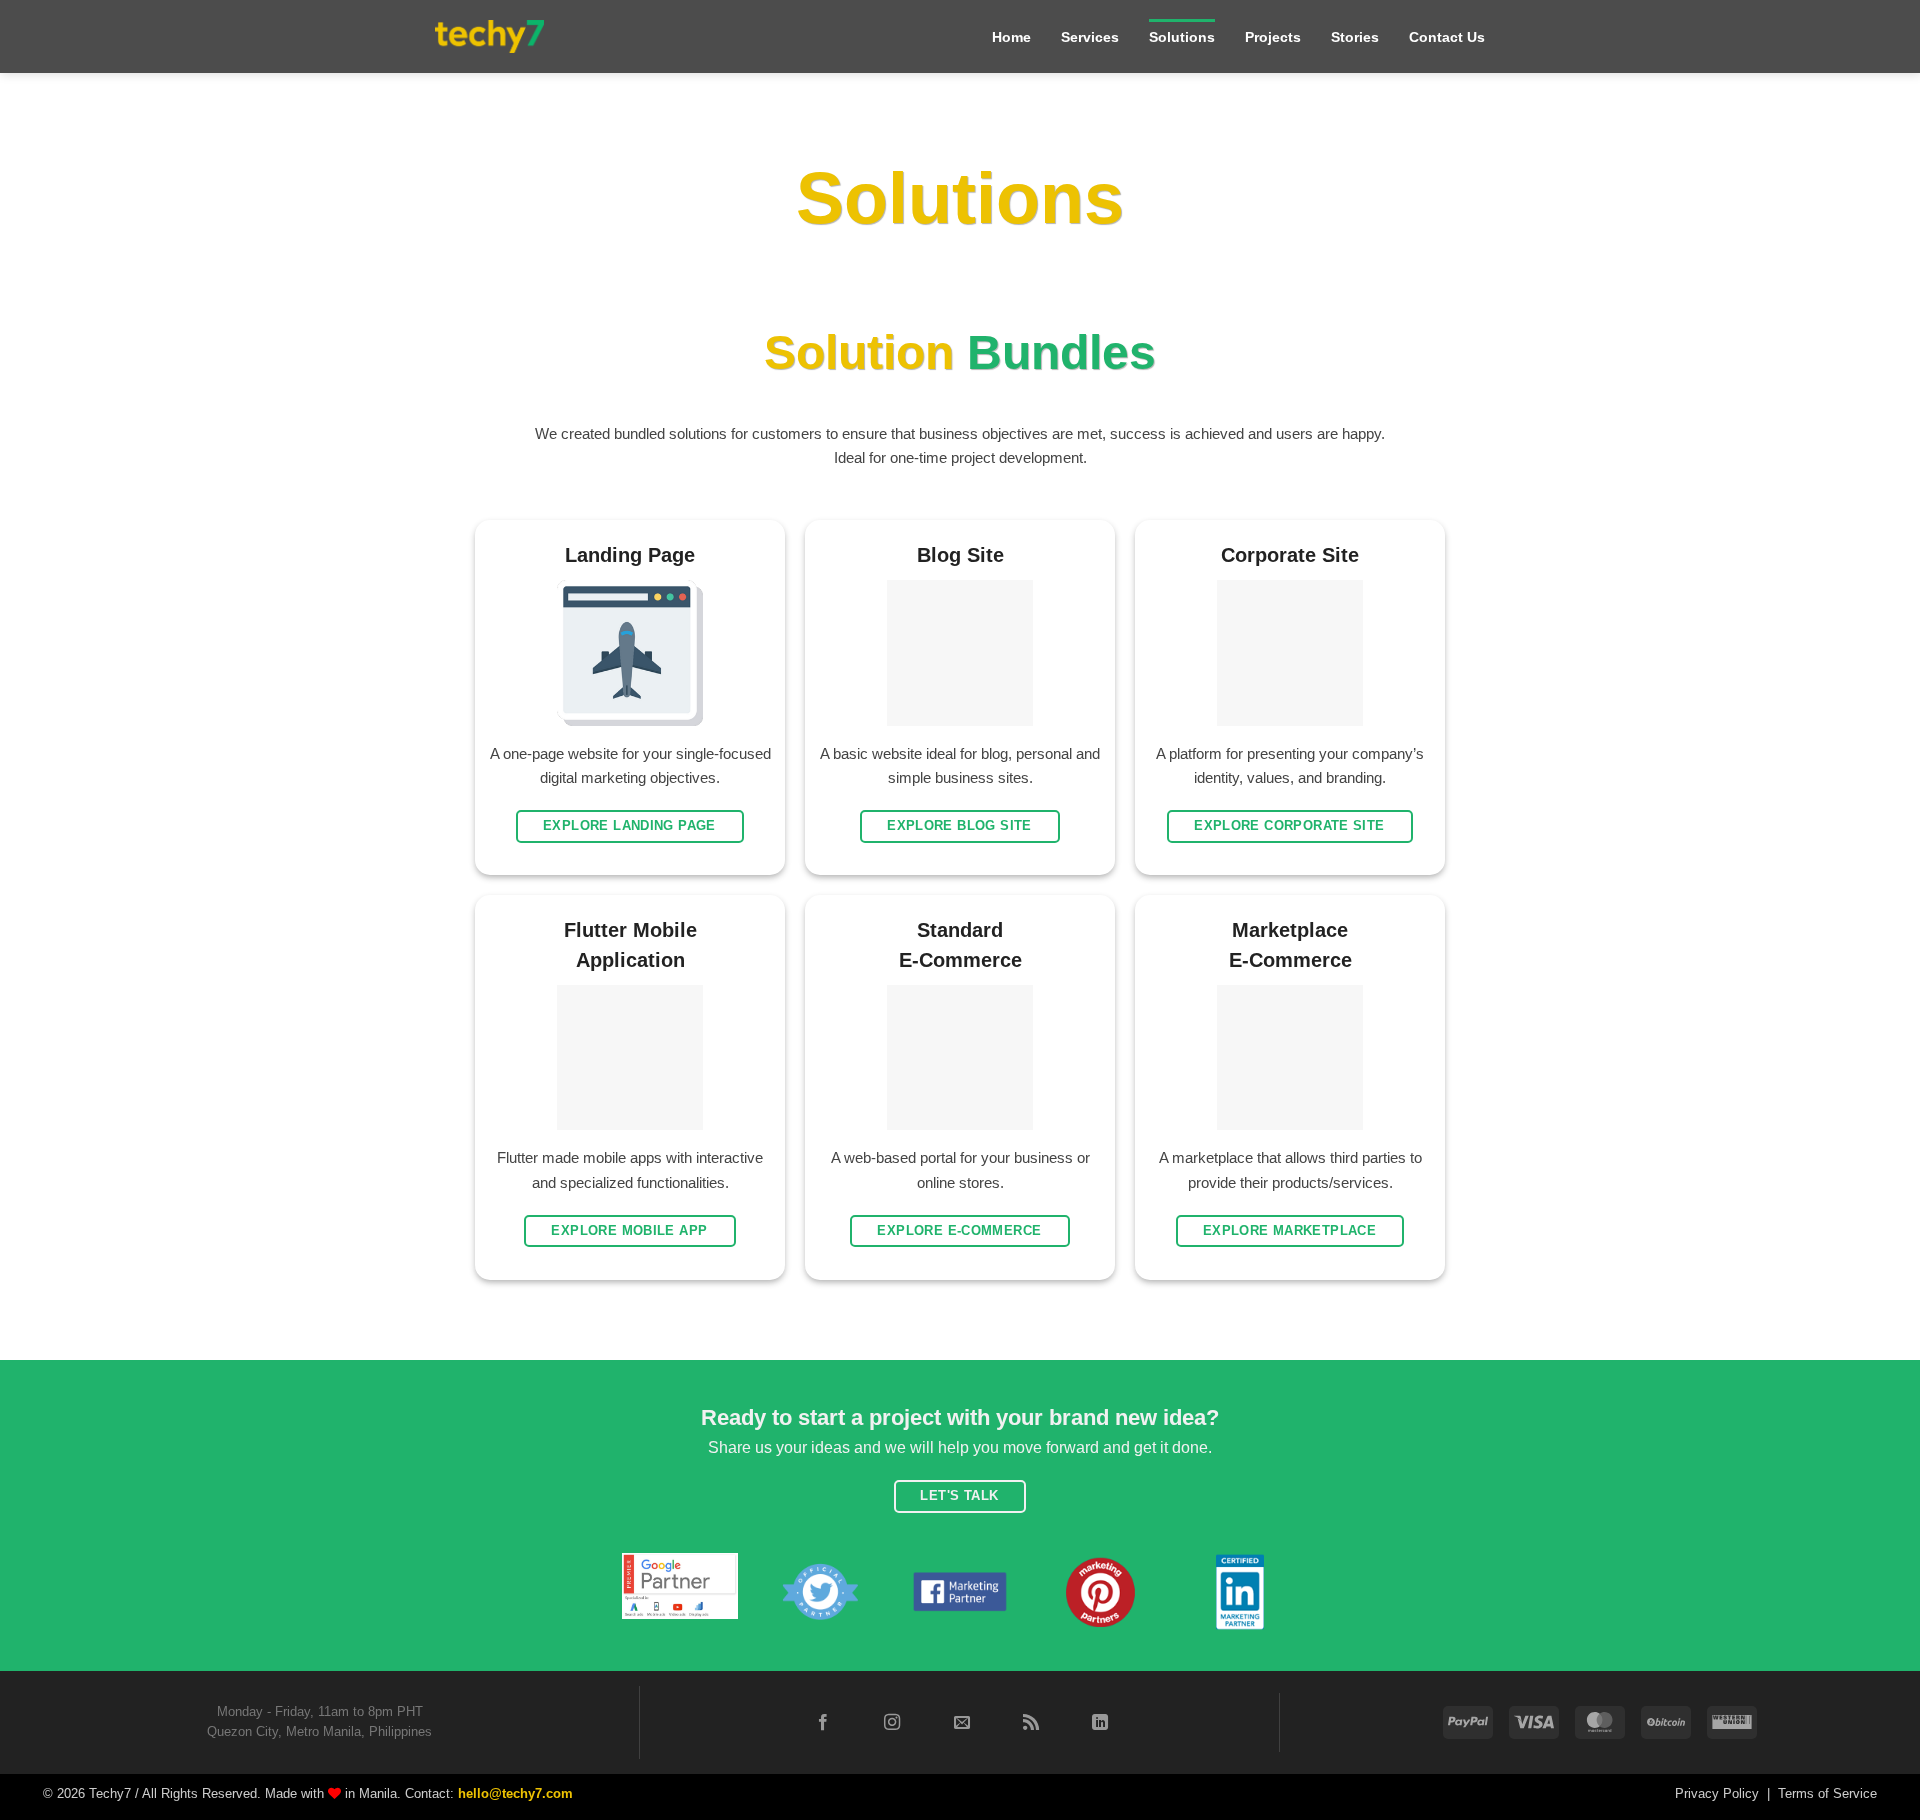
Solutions (1182, 37)
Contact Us (1447, 37)
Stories (1355, 37)
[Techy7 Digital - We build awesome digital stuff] (489, 36)
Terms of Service (1827, 1793)
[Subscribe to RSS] (1031, 1723)
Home (1011, 37)
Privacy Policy (1717, 1793)
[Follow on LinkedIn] (1100, 1723)
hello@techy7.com (515, 1793)
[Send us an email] (961, 1723)
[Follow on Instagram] (892, 1723)
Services (1090, 37)
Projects (1273, 37)
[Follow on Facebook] (823, 1723)
